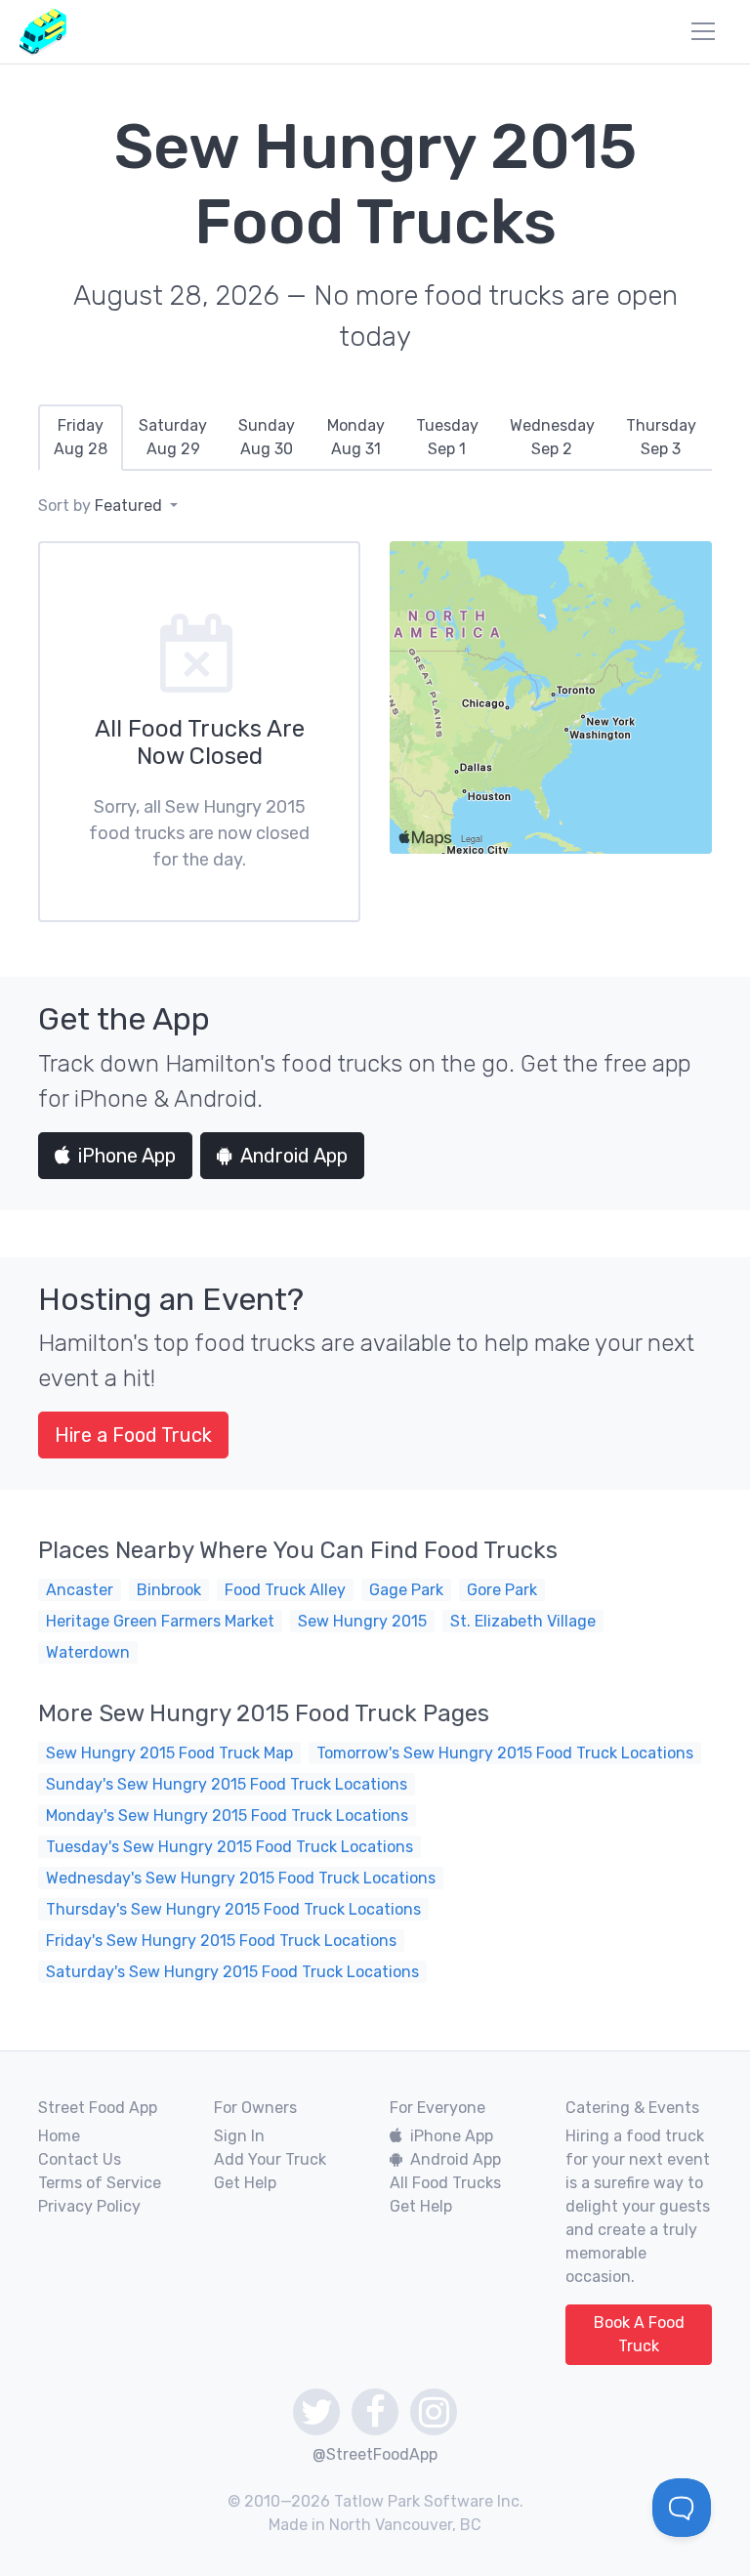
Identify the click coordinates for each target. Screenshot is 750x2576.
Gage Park (406, 1590)
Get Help (245, 2183)
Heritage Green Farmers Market (160, 1621)
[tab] (81, 438)
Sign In (239, 2136)
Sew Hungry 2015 (362, 1621)
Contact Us (80, 2159)
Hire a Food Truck (133, 1435)
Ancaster (80, 1590)
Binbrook (169, 1590)
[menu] (703, 31)
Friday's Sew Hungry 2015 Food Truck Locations (221, 1941)
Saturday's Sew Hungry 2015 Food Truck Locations (232, 1972)
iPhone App (127, 1156)
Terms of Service (100, 2183)
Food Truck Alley (285, 1590)
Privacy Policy (89, 2206)
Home (59, 2136)
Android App (294, 1156)
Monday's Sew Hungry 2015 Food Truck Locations (227, 1816)
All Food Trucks (445, 2183)
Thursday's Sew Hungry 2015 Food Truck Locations (233, 1909)
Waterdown (88, 1652)
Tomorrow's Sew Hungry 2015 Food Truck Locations (505, 1753)
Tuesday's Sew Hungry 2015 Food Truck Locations (229, 1847)
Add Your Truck (270, 2159)
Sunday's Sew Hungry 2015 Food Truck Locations (227, 1784)
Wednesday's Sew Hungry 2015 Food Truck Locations (241, 1878)
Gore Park (502, 1590)
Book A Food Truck (639, 2334)
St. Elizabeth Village (523, 1621)
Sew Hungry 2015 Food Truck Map (169, 1753)
